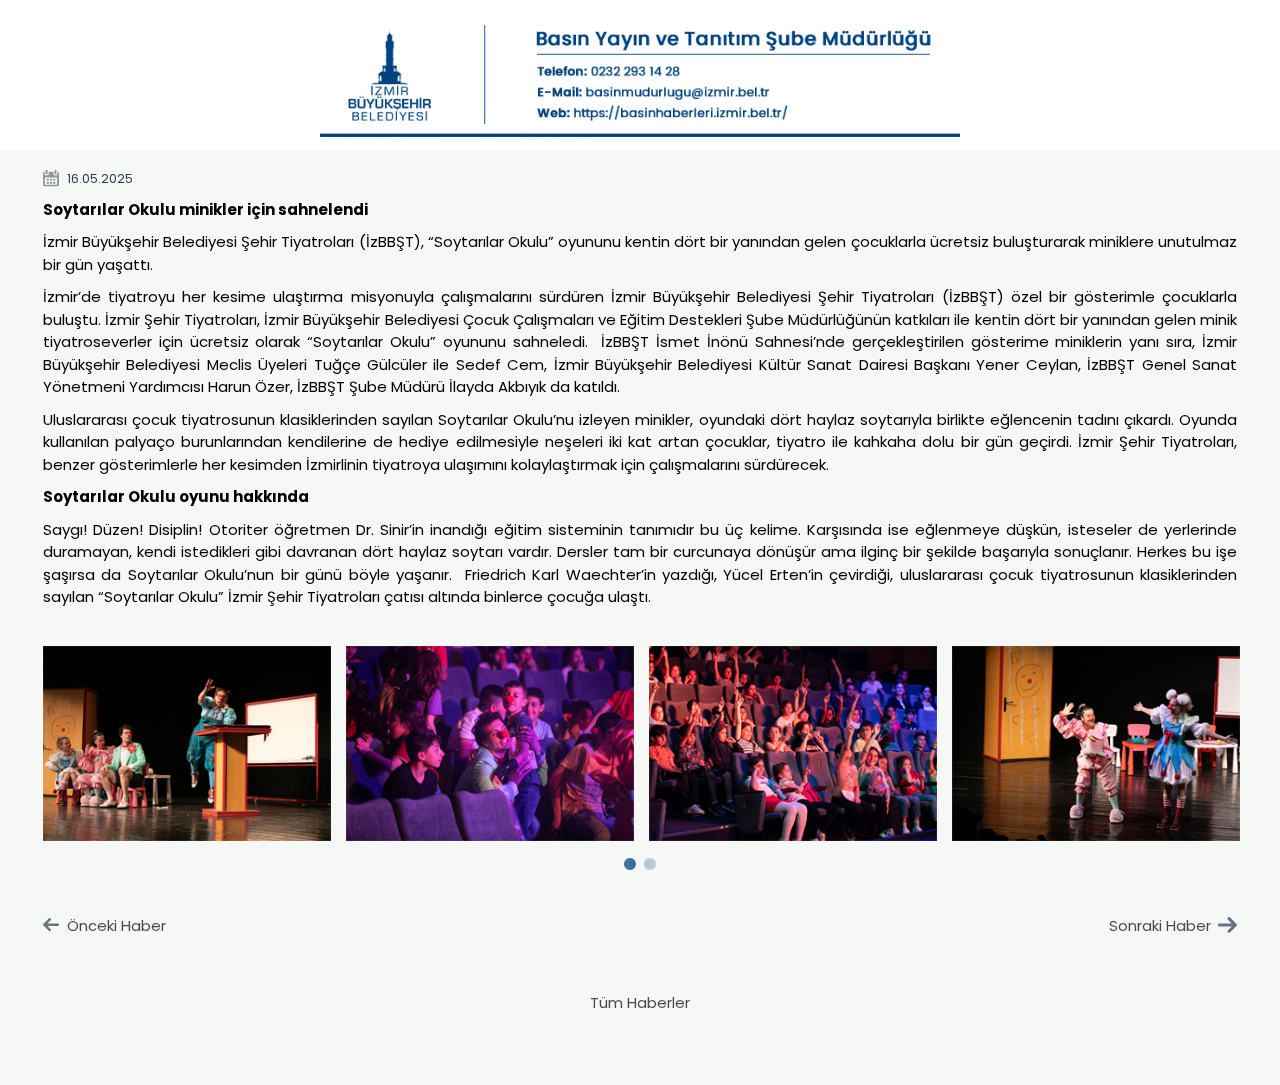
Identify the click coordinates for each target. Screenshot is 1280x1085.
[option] (187, 744)
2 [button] (650, 860)
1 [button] (630, 860)
